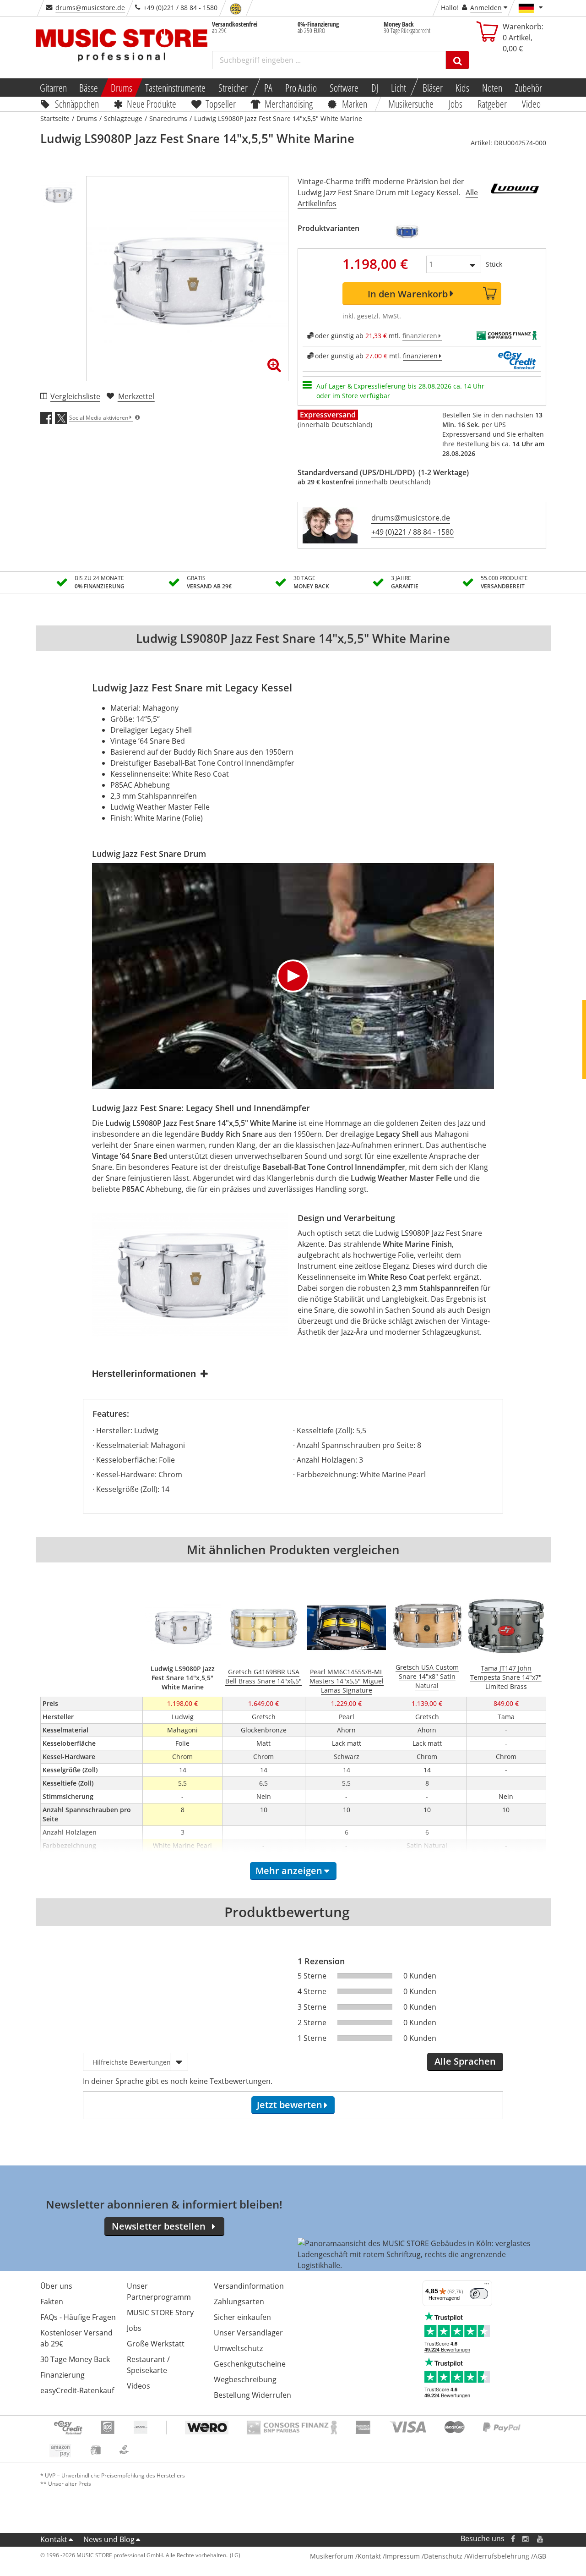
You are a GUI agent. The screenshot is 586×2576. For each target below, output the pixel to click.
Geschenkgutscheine (250, 2364)
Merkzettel (136, 396)
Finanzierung (62, 2375)
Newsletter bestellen (159, 2226)
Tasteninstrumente (175, 88)
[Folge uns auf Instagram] (526, 2539)
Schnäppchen (77, 104)
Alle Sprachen (465, 2061)
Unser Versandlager (248, 2333)
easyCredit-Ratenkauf (77, 2390)
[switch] (479, 2294)
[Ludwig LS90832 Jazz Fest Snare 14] (407, 231)
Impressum (402, 2556)
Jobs (456, 104)
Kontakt (54, 2539)
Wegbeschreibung (245, 2379)
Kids (462, 88)
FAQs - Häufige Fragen (78, 2317)
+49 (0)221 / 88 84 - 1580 (412, 532)
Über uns (56, 2286)
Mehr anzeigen (289, 1871)
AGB (540, 2556)
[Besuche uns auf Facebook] (513, 2539)
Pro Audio (301, 88)
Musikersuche (411, 104)
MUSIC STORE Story (160, 2313)
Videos (138, 2386)
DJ (375, 88)
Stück (494, 264)
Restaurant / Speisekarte (148, 2365)
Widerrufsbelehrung (498, 2556)
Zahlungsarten (239, 2302)
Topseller (221, 104)
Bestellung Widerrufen (252, 2395)
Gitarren (53, 88)
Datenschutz (443, 2556)
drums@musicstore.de (90, 8)
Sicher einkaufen (242, 2317)
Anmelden (486, 8)
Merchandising (289, 104)
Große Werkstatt (156, 2344)
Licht (399, 88)
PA (268, 88)
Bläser (433, 88)
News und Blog (109, 2539)
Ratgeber (492, 104)
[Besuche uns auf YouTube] (541, 2539)
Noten (492, 88)
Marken (355, 104)
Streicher (233, 88)
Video (531, 104)
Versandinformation (249, 2286)
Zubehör (529, 88)
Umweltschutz (238, 2348)
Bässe (89, 88)
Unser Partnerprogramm (159, 2291)
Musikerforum (332, 2556)
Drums (122, 88)
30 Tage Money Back (75, 2359)
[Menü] (487, 2286)
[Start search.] (458, 60)
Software (344, 88)
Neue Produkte (152, 104)
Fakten (52, 2302)
